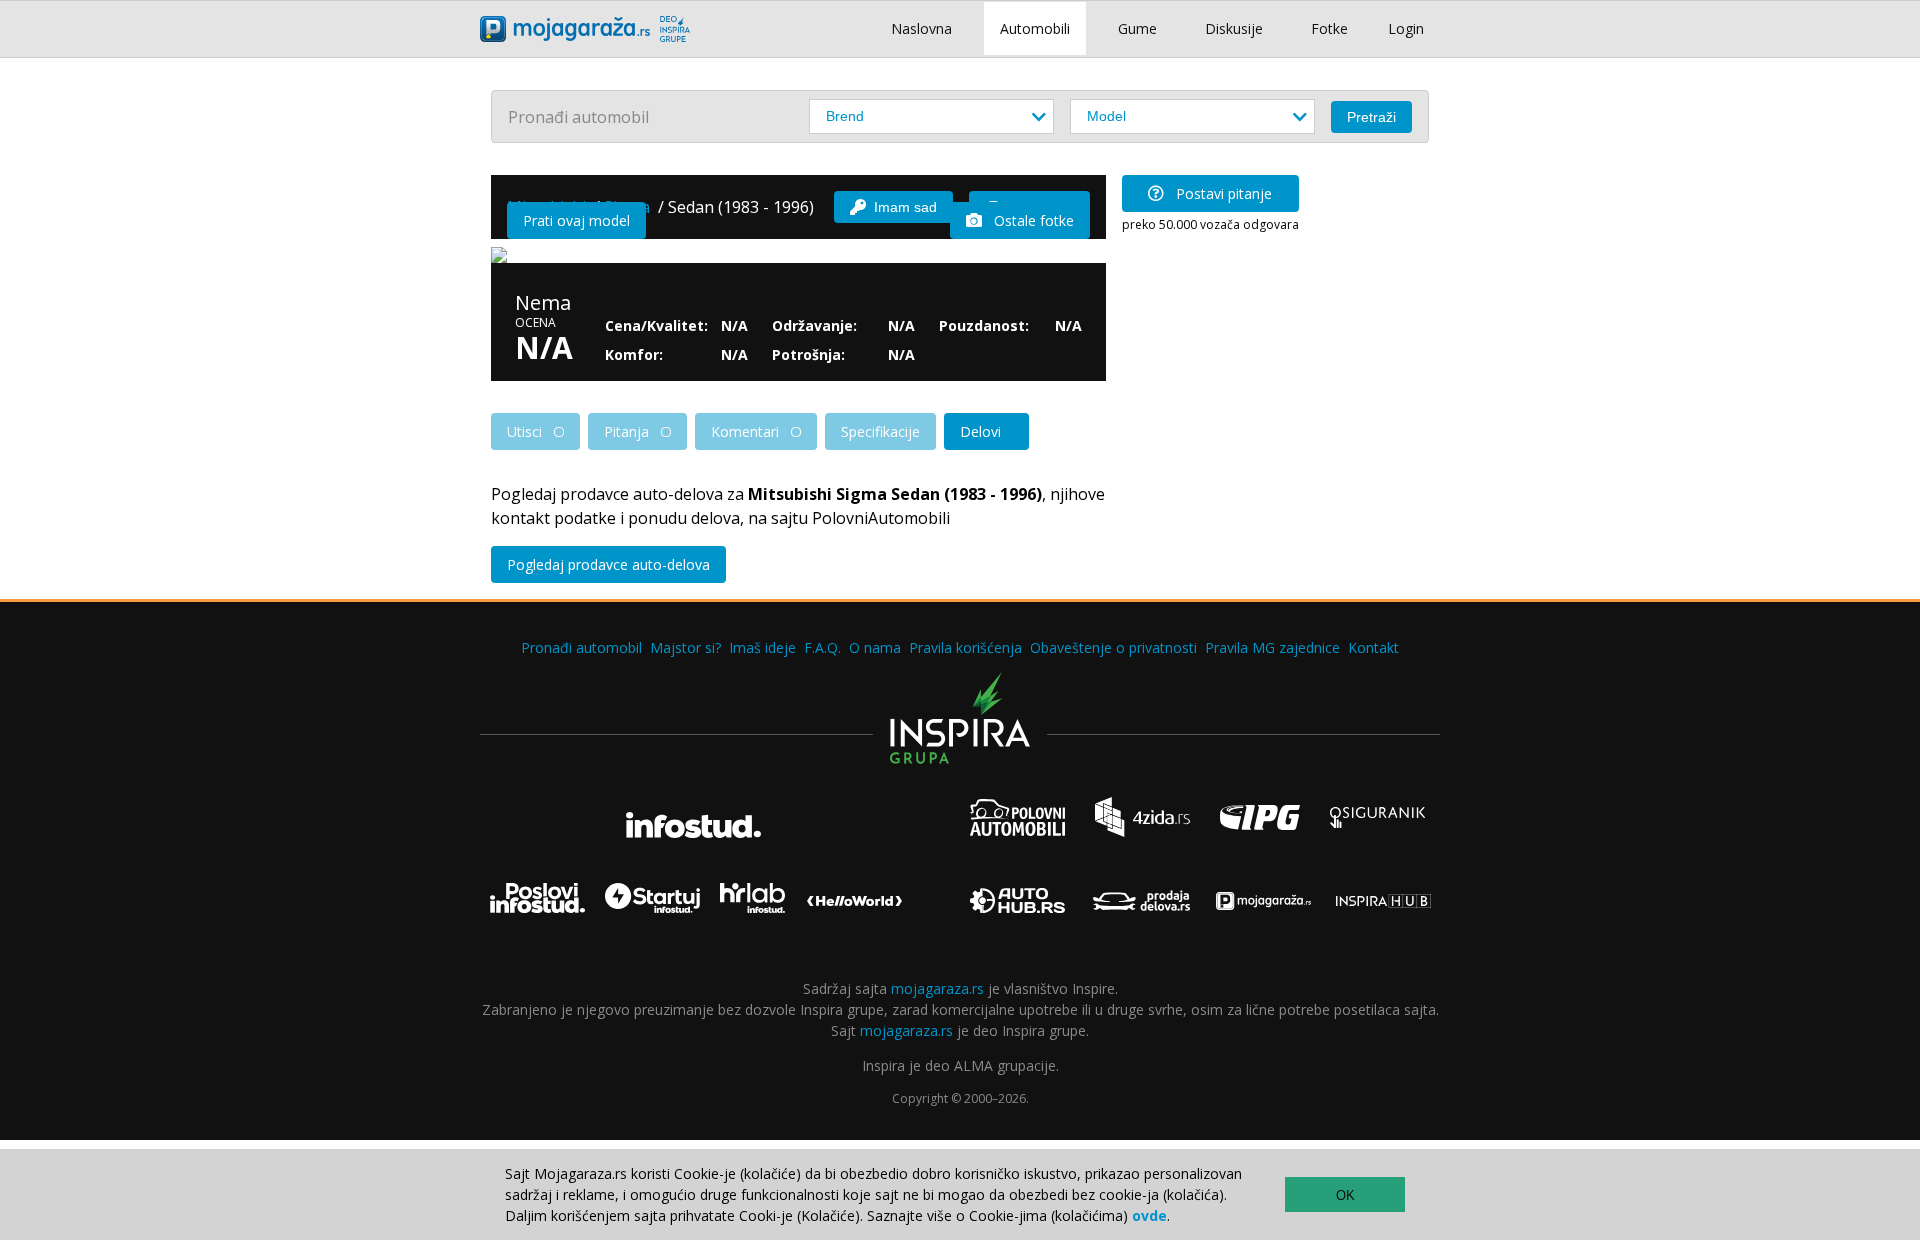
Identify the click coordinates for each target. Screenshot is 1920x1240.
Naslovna (921, 28)
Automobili (1035, 28)
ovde (1149, 1215)
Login (1406, 28)
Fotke (1329, 28)
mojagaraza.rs (937, 988)
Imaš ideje (762, 647)
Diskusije (1234, 28)
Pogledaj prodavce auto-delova (608, 564)
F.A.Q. (822, 647)
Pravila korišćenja (965, 647)
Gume (1137, 28)
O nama (875, 647)
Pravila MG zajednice (1272, 647)
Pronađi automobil (581, 647)
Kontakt (1373, 647)
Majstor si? (685, 647)
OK (1345, 1195)
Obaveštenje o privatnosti (1113, 647)
